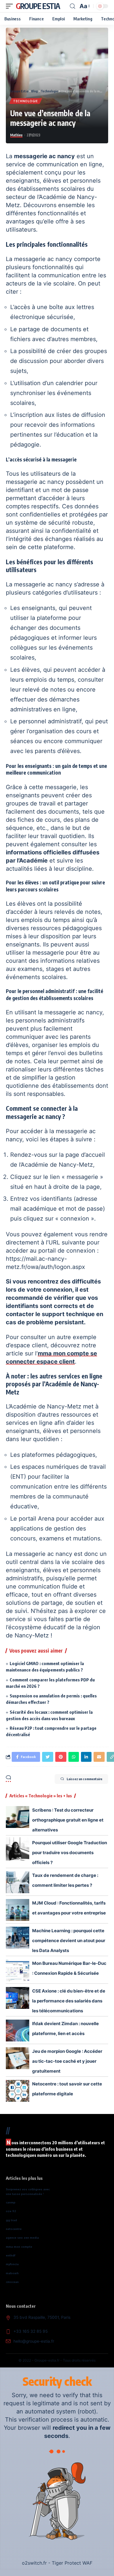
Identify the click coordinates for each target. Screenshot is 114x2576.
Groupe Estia (38, 6)
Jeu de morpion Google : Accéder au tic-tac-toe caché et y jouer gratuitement (67, 2061)
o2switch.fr (34, 2563)
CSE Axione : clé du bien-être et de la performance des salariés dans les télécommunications (69, 2001)
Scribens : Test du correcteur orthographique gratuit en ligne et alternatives (68, 1820)
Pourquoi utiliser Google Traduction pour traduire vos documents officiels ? (70, 1853)
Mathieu (16, 135)
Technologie (26, 101)
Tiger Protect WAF (72, 2563)
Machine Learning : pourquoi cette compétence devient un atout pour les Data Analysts (69, 1941)
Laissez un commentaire (84, 1779)
